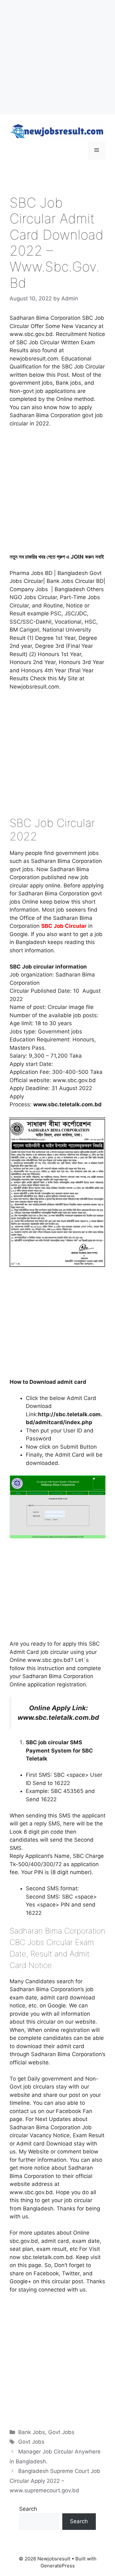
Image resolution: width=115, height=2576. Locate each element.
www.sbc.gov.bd (74, 1080)
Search (28, 2509)
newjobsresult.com (34, 359)
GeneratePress (58, 2566)
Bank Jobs (32, 2432)
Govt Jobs (61, 2432)
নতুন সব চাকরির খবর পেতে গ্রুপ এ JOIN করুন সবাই (57, 557)
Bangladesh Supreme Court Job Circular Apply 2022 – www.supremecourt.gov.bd (55, 2481)
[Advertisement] (57, 57)
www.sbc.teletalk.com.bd (58, 1717)
